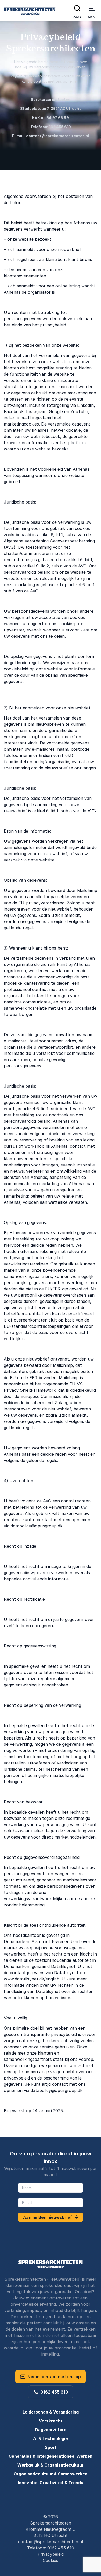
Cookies (51, 2560)
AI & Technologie (51, 2438)
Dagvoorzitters (51, 2430)
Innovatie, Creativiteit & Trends (51, 2483)
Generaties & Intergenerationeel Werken (51, 2456)
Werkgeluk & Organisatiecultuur (51, 2465)
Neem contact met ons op (53, 2377)
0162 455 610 (53, 2392)
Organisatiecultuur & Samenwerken (51, 2474)
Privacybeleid (51, 2554)
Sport (51, 2447)
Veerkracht (51, 2421)
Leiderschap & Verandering (51, 2412)
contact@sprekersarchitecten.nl (58, 136)
